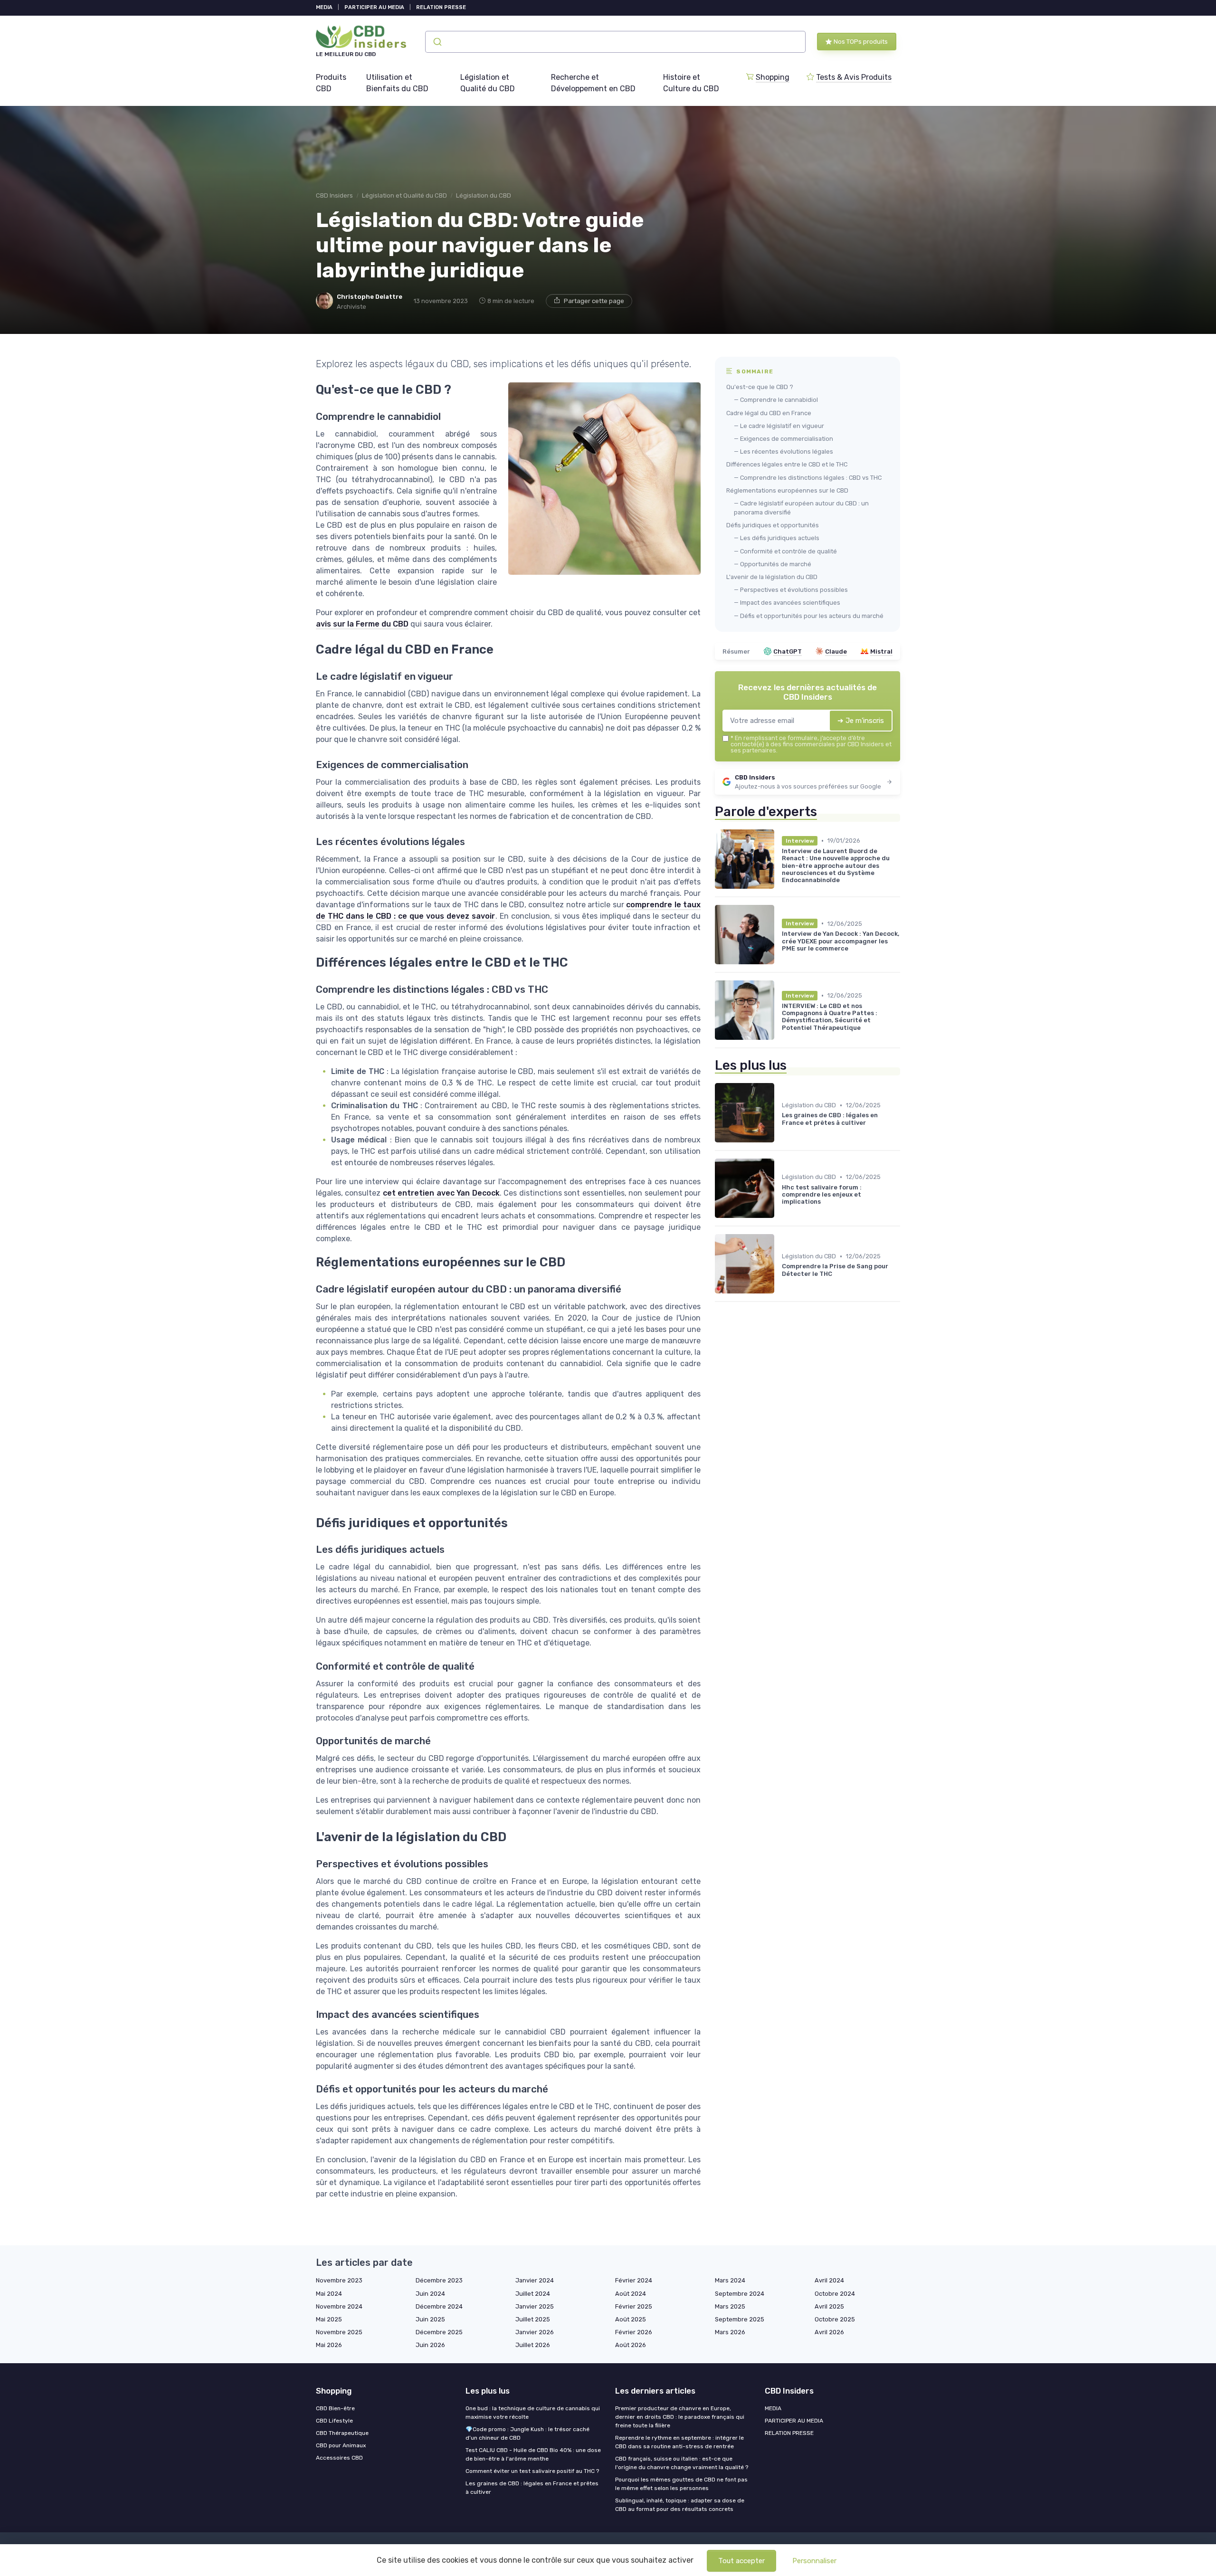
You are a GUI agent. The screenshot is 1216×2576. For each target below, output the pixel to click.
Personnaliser (814, 2561)
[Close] (780, 1261)
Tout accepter (741, 2561)
